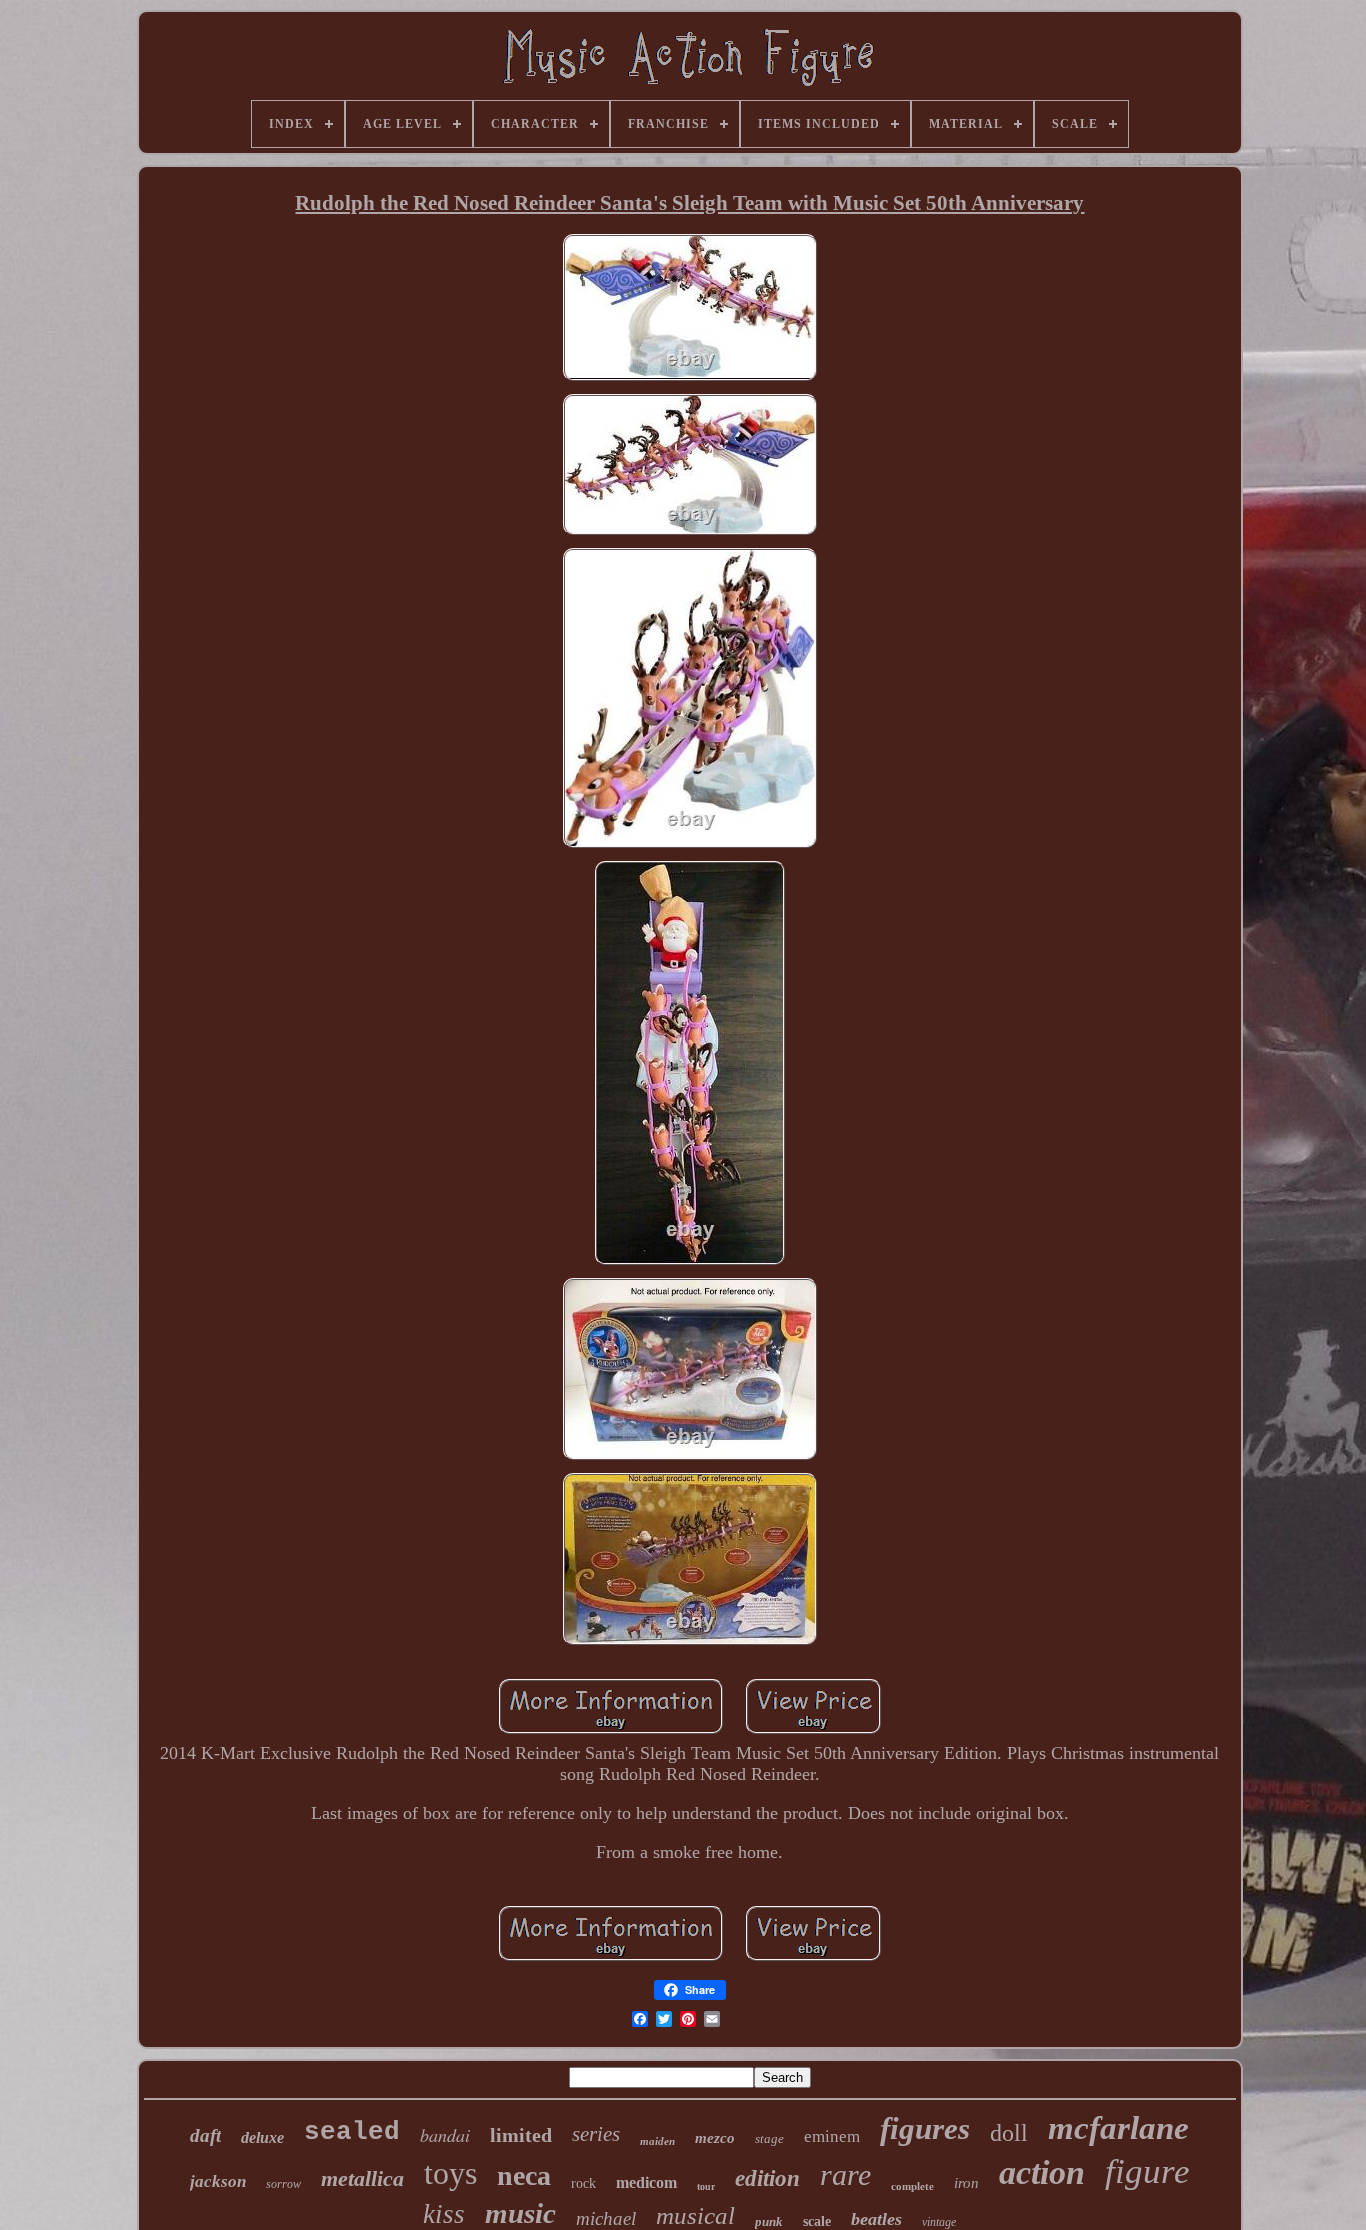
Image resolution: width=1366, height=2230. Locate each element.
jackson (218, 2181)
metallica (362, 2178)
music (520, 2213)
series (596, 2134)
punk (769, 2221)
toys (450, 2173)
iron (966, 2183)
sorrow (283, 2184)
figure (1147, 2171)
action (1042, 2172)
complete (912, 2186)
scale (817, 2221)
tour (706, 2186)
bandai (445, 2135)
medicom (646, 2182)
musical (695, 2215)
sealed (352, 2132)
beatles (876, 2219)
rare (845, 2174)
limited (521, 2135)
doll (1009, 2133)
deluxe (262, 2137)
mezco (715, 2138)
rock (583, 2183)
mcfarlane (1118, 2128)
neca (524, 2175)
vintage (939, 2222)
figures (925, 2128)
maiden (657, 2141)
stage (769, 2138)
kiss (444, 2214)
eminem (832, 2136)
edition (767, 2178)
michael (606, 2218)
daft (205, 2135)
